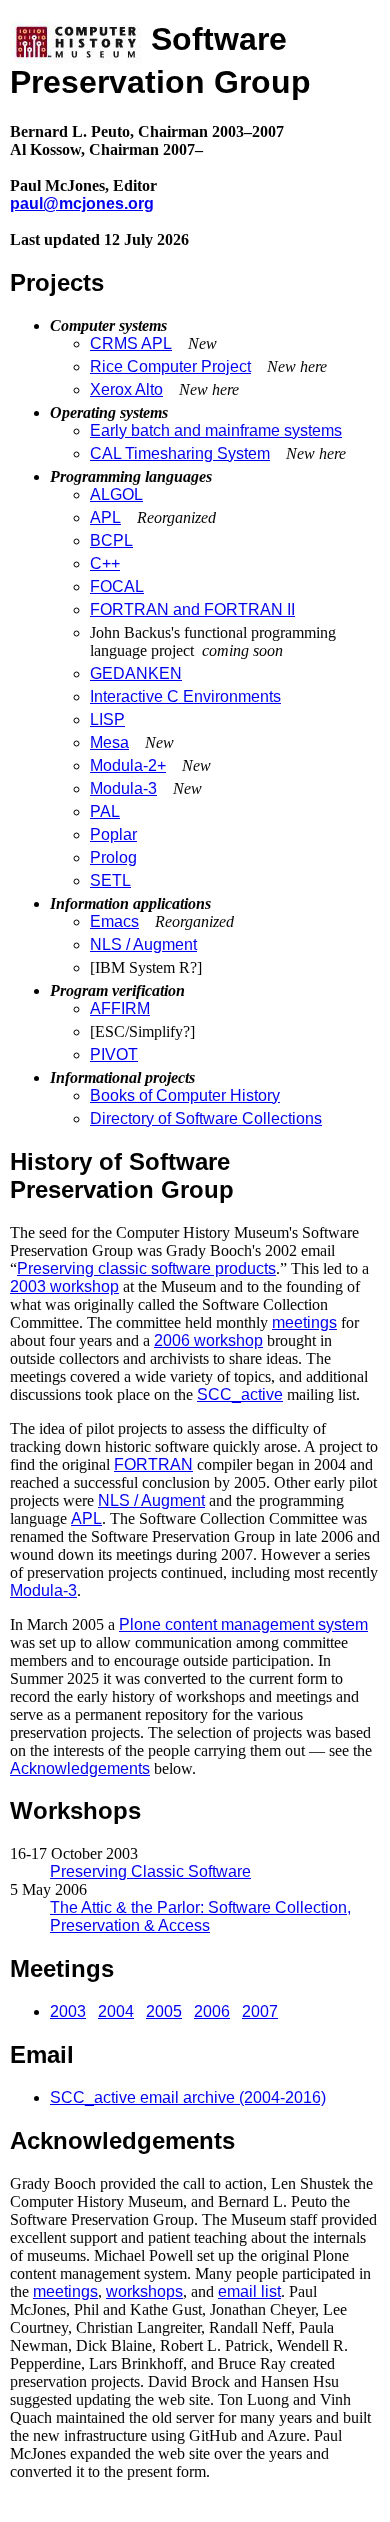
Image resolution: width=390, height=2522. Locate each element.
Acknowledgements (80, 1768)
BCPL (111, 540)
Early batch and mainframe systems (216, 430)
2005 (164, 2011)
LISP (107, 719)
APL (105, 517)
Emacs (114, 921)
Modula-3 (123, 788)
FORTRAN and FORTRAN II (192, 609)
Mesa (109, 742)
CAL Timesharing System (180, 453)
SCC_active (240, 1394)
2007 (260, 2011)
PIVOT (114, 1054)
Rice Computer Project (170, 366)
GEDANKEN (136, 673)
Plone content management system (243, 1624)
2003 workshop (64, 1286)
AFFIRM (120, 1008)
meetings (304, 1322)
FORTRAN (153, 1464)
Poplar (113, 834)
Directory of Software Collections (206, 1118)
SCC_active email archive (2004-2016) (188, 2097)
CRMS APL (131, 343)
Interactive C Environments (185, 696)
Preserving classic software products (146, 1268)
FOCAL (117, 586)
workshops (144, 2291)
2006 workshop (208, 1340)
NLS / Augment (143, 944)
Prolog (113, 857)
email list (249, 2291)
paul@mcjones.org (82, 203)
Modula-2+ (128, 765)
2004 (116, 2011)
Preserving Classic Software (150, 1871)
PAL (105, 811)
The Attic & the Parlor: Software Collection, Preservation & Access (200, 1916)
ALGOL (116, 494)
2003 (68, 2011)
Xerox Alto (126, 389)
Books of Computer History (185, 1095)
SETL (110, 880)
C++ (105, 563)
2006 (212, 2011)
